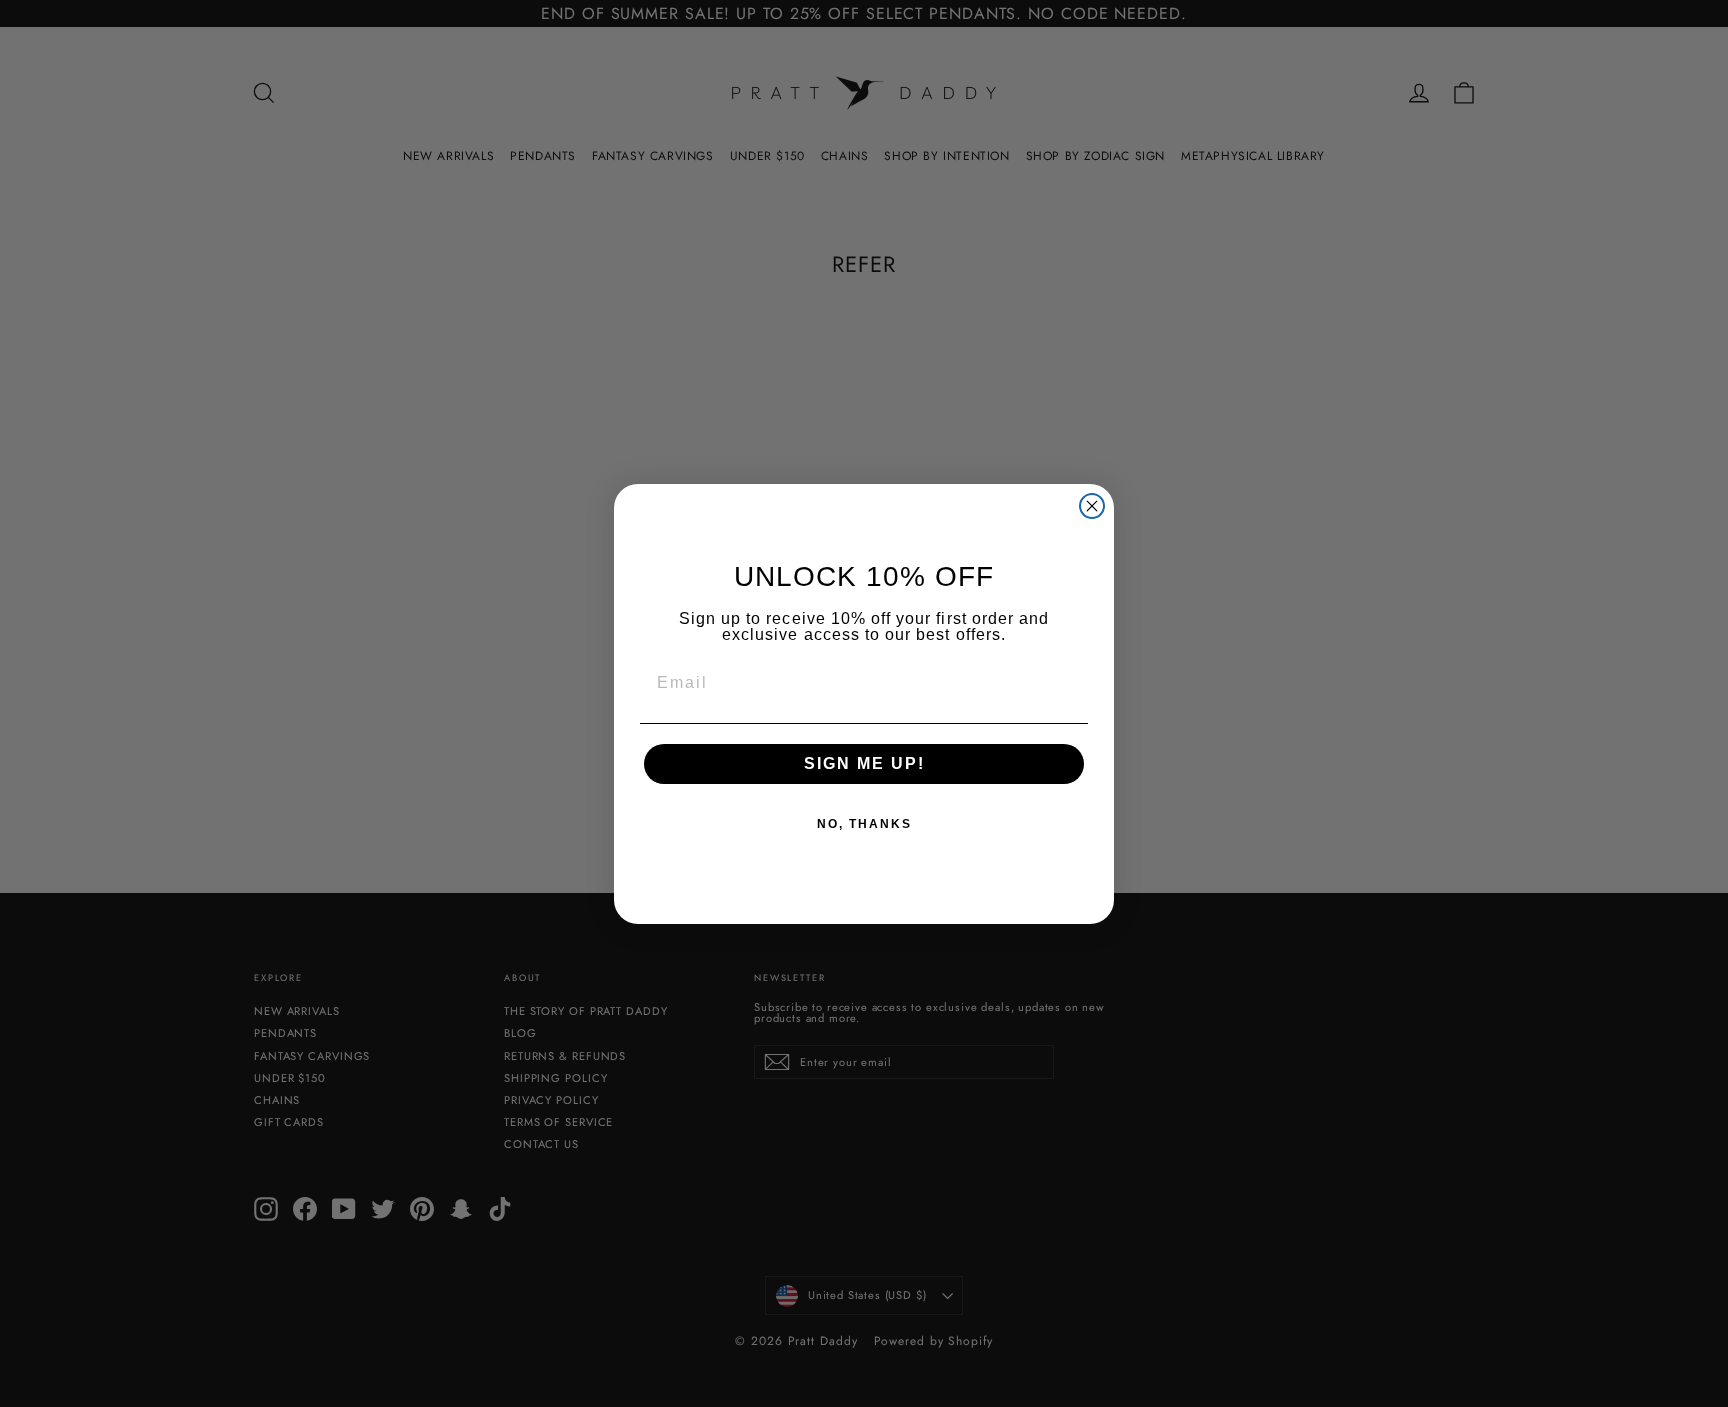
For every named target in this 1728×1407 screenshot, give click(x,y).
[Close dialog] (1092, 506)
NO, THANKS (864, 824)
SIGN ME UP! (864, 763)
